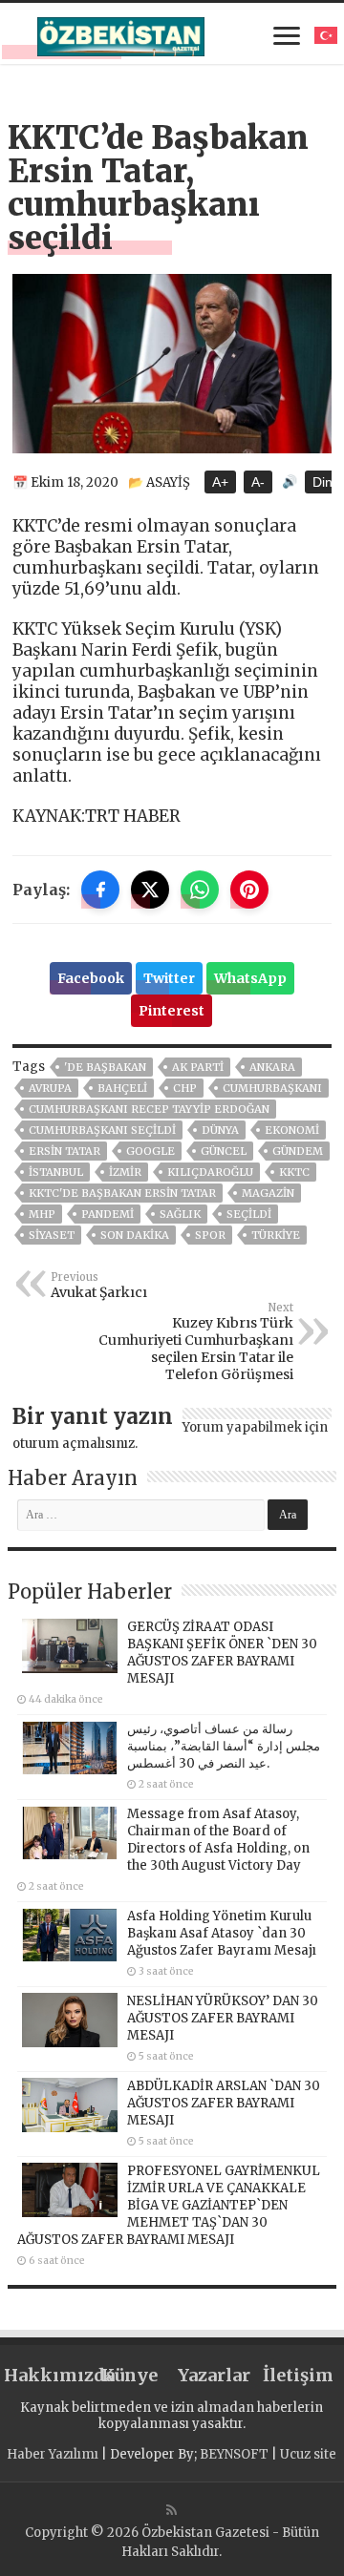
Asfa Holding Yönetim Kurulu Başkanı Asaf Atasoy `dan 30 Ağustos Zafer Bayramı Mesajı (222, 1933)
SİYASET (52, 1235)
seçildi (249, 1214)
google (150, 1151)
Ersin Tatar (64, 1151)
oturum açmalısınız (74, 1444)
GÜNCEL (224, 1151)
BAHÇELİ (122, 1088)
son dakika (135, 1235)
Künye (129, 2375)
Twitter (169, 978)
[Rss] (172, 2510)
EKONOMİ (292, 1130)
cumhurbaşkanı (272, 1088)
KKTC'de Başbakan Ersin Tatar (122, 1193)
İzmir (125, 1172)
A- (258, 482)
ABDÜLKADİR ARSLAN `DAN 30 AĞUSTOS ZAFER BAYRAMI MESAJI (224, 2103)
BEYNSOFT (234, 2454)
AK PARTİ (198, 1067)
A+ (220, 482)
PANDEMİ (107, 1214)
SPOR (210, 1235)
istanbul (56, 1172)
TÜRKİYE (276, 1235)
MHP (42, 1214)
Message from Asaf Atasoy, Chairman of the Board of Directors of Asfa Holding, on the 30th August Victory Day (218, 1840)
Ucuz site (308, 2454)
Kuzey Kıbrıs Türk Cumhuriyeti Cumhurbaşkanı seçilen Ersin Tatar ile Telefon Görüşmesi (196, 1342)
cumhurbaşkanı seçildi (102, 1130)
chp (185, 1088)
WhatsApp (250, 978)
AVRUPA (50, 1088)
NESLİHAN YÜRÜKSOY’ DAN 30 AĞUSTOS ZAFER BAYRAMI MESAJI (223, 2018)
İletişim (298, 2375)
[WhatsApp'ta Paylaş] (200, 890)
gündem (298, 1151)
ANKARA (272, 1067)
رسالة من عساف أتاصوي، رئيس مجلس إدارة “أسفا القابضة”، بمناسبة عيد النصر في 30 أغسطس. (224, 1746)
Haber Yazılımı (53, 2454)
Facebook (91, 978)
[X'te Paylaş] (150, 890)
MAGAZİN (268, 1193)
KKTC (294, 1172)
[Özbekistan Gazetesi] (121, 33)
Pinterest (172, 1011)
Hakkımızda (46, 2375)
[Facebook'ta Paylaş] (100, 890)
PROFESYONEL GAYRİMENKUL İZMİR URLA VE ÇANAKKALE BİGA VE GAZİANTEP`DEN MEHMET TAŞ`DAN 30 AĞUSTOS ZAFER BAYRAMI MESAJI (169, 2205)
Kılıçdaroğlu (210, 1172)
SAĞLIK (180, 1214)
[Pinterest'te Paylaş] (249, 890)
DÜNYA (220, 1130)
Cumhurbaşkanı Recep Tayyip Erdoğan (149, 1109)
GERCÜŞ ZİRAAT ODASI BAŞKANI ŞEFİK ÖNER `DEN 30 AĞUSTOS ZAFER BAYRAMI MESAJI (222, 1653)
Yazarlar (214, 2375)
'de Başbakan (105, 1067)
